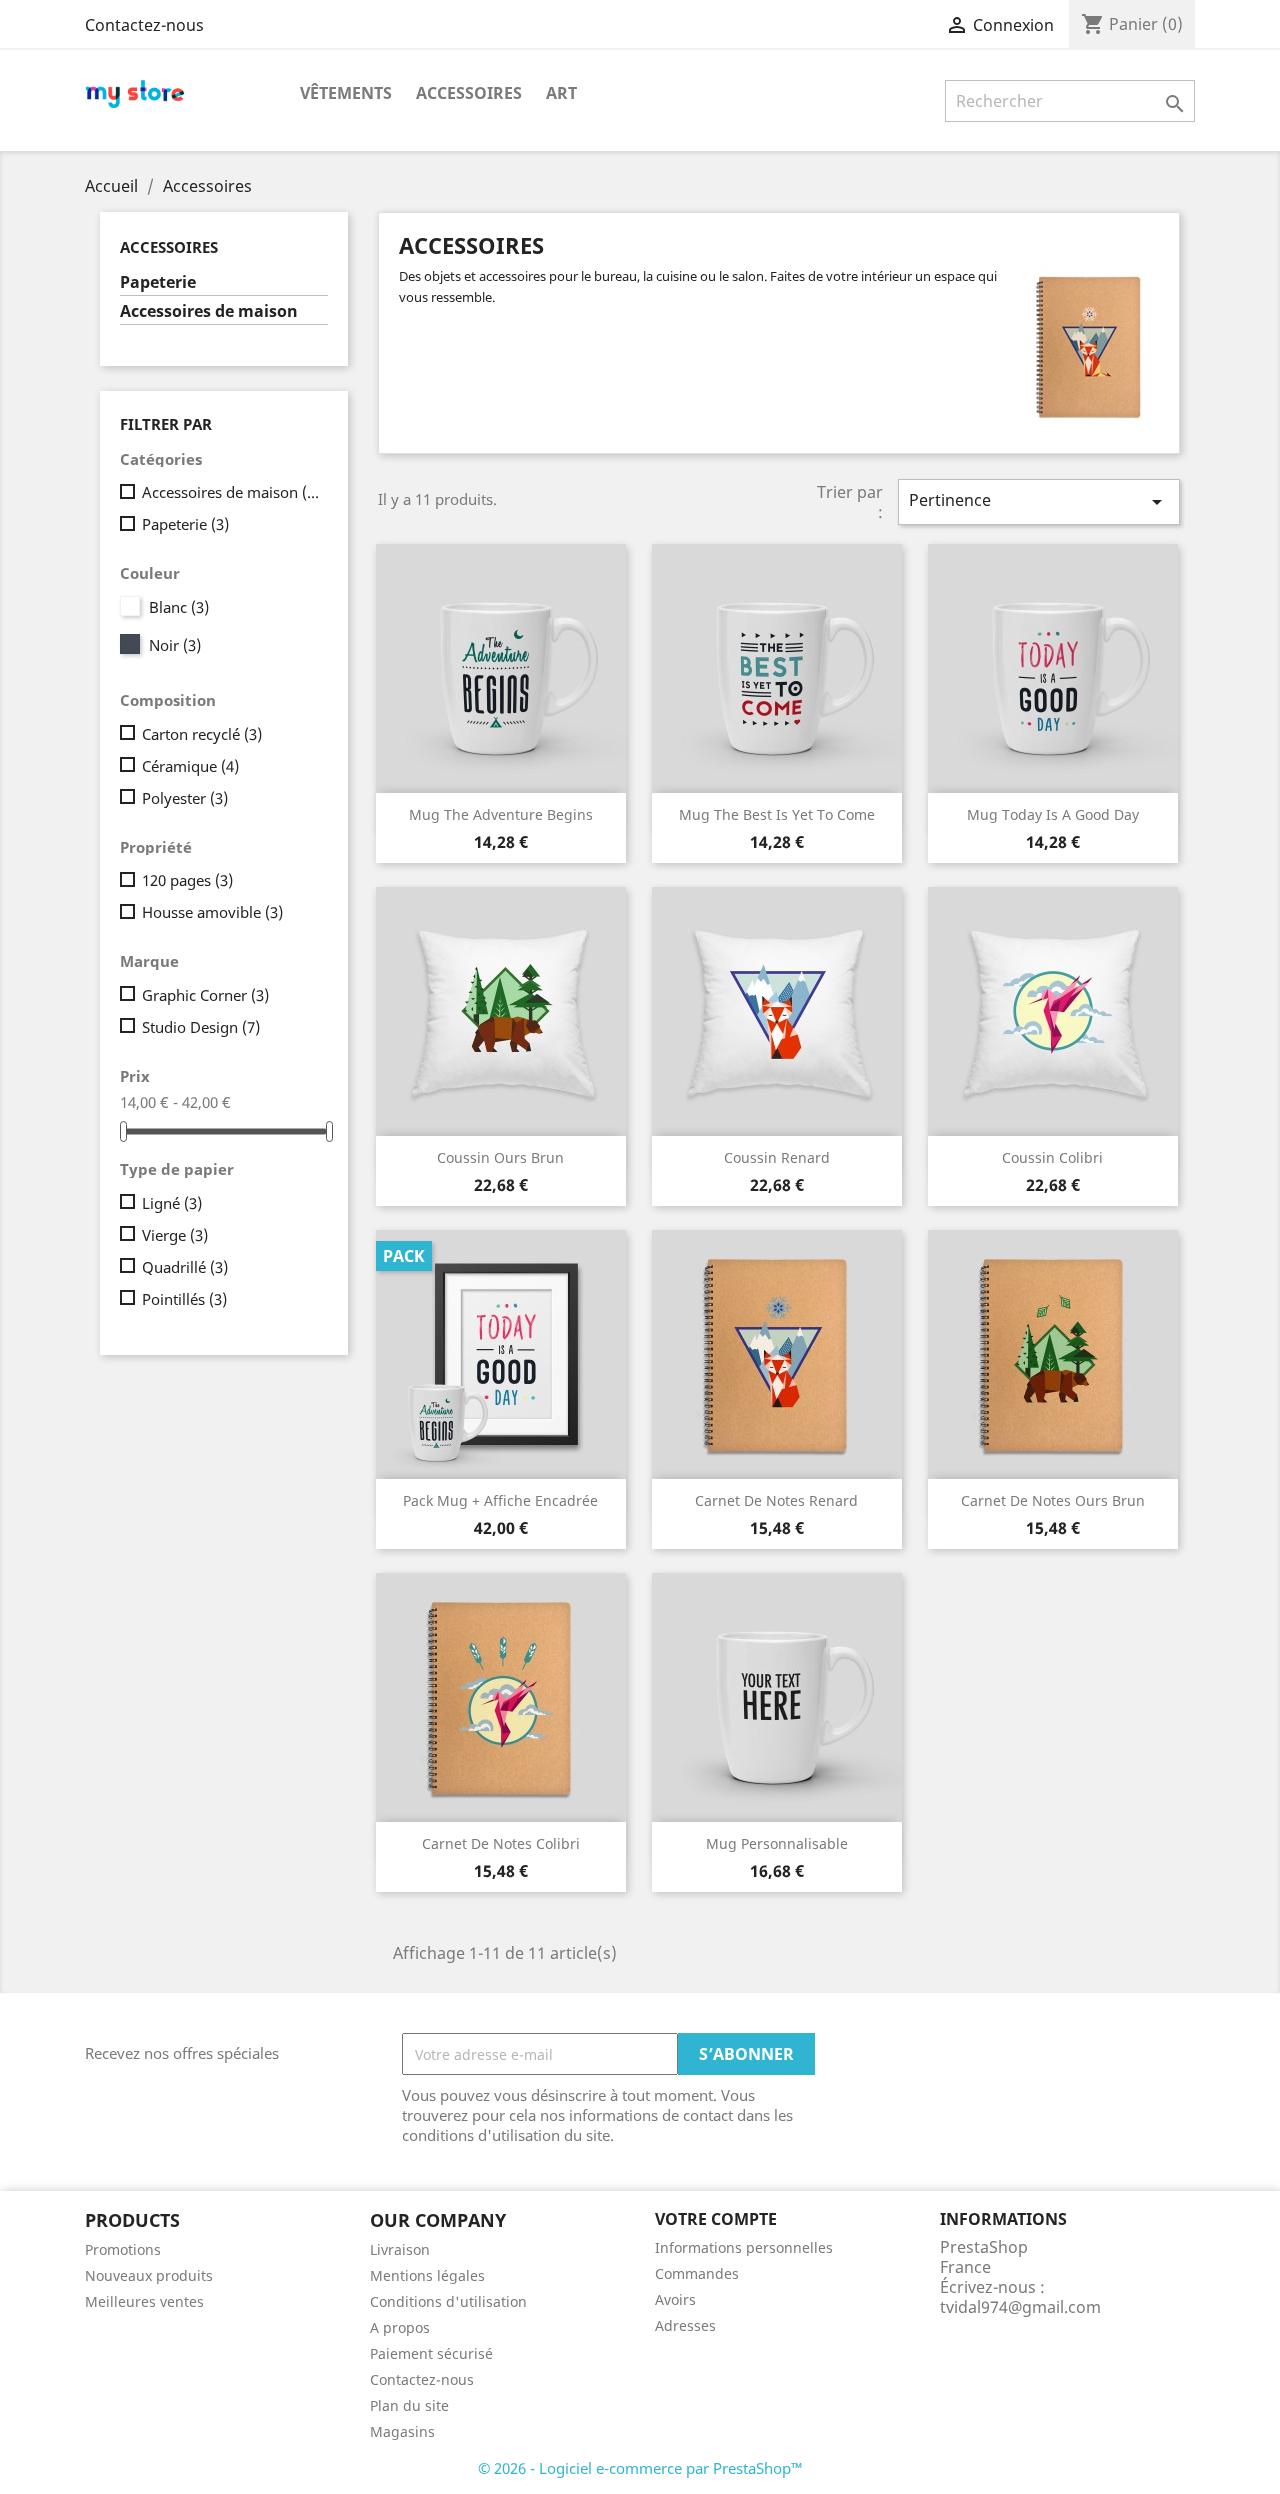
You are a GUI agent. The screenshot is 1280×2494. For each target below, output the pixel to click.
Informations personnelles (744, 2247)
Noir (175, 645)
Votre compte (716, 2219)
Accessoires (469, 93)
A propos (400, 2327)
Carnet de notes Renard (776, 1500)
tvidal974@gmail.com (1020, 2307)
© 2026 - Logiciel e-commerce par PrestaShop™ (640, 2468)
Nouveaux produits (149, 2275)
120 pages (187, 880)
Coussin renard (777, 1157)
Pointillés (184, 1299)
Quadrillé (185, 1267)
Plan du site (409, 2405)
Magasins (402, 2431)
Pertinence (1039, 501)
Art (561, 93)
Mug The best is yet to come (777, 814)
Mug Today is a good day (1053, 814)
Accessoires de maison (209, 311)
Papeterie (158, 282)
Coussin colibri (1052, 1157)
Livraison (400, 2249)
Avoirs (675, 2299)
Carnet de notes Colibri (501, 1843)
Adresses (685, 2325)
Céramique (190, 766)
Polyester (185, 798)
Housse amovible (212, 912)
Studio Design (201, 1027)
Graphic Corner (205, 995)
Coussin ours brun (500, 1157)
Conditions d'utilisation (448, 2301)
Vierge (175, 1235)
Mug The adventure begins (501, 814)
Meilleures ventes (144, 2301)
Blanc (179, 607)
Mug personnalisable (777, 1843)
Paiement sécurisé (431, 2353)
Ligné (172, 1203)
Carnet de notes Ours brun (1053, 1500)
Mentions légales (427, 2275)
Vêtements (346, 93)
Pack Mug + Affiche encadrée (500, 1500)
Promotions (123, 2249)
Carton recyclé (202, 734)
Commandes (697, 2273)
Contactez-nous (144, 25)
